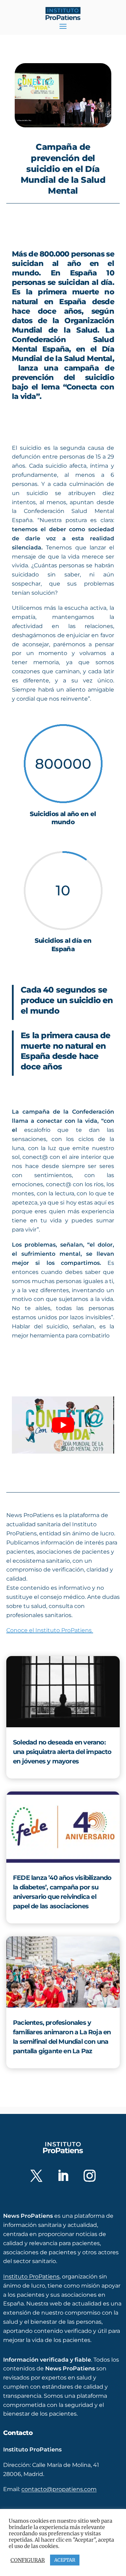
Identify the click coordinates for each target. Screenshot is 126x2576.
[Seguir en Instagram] (90, 2176)
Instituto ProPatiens (31, 2276)
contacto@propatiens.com (59, 2489)
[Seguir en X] (36, 2176)
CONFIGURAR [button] (28, 2560)
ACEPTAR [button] (65, 2560)
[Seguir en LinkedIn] (63, 2176)
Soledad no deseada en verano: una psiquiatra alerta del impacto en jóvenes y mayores (62, 1752)
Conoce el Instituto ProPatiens (50, 1630)
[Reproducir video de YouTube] (63, 1425)
